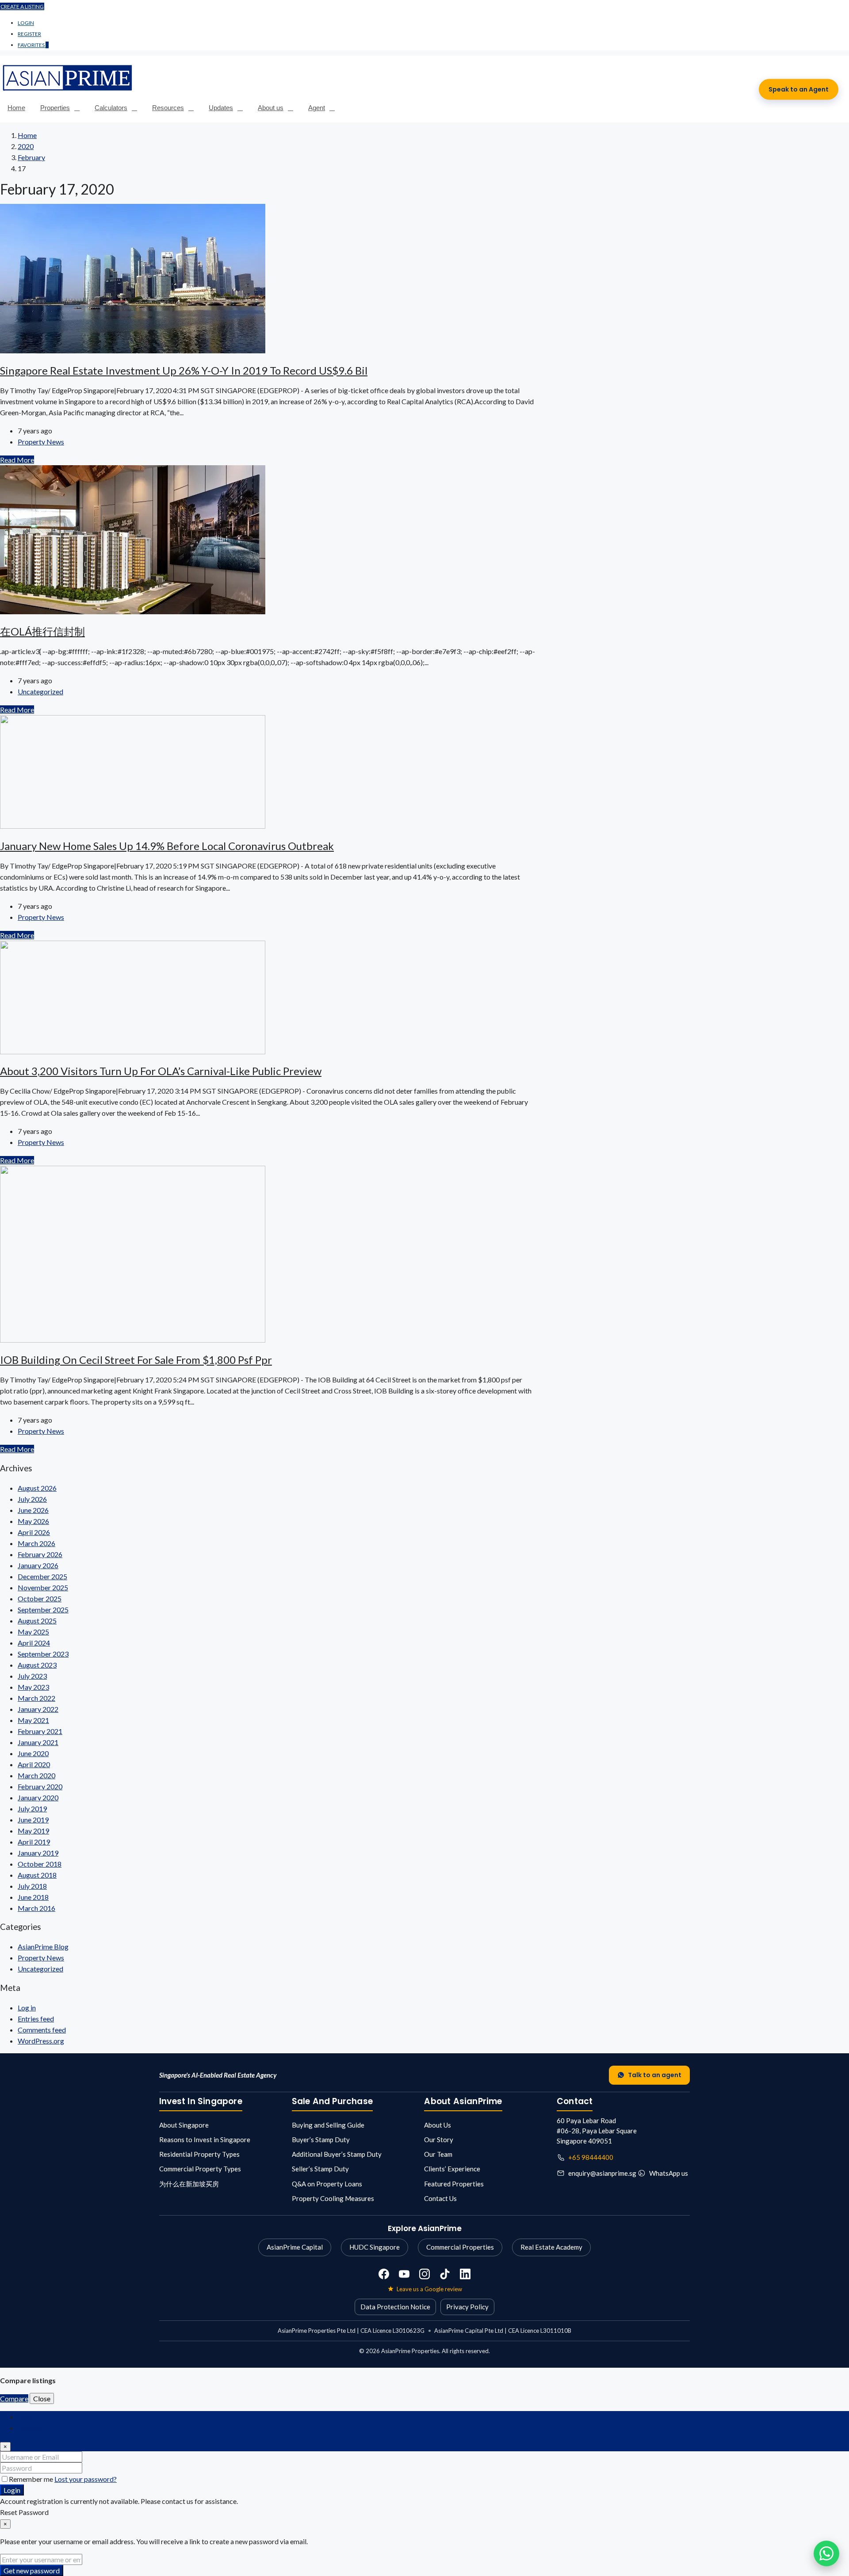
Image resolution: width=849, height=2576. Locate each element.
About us (271, 108)
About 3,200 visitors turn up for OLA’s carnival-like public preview (161, 1071)
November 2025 (43, 1587)
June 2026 (33, 1510)
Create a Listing (22, 6)
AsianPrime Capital (295, 2247)
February (31, 157)
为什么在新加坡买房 (189, 2184)
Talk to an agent (655, 2075)
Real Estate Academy (551, 2247)
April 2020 (34, 1764)
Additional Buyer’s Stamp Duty (337, 2154)
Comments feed (42, 2030)
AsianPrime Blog (43, 1946)
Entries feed (36, 2019)
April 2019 (34, 1842)
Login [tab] (26, 2417)
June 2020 (33, 1753)
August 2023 (37, 1665)
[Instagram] (424, 2274)
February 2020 (40, 1786)
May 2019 (33, 1831)
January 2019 (38, 1853)
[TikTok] (445, 2274)
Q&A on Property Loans (327, 2184)
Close (42, 2398)
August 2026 (37, 1488)
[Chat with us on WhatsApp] (826, 2553)
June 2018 (33, 1897)
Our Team (438, 2154)
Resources (168, 108)
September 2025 (43, 1610)
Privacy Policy (467, 2307)
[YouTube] (404, 2274)
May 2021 (33, 1720)
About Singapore (184, 2125)
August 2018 (37, 1875)
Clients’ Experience (452, 2169)
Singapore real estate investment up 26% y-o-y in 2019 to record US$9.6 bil (184, 370)
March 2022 (36, 1698)
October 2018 (40, 1864)
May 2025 (33, 1632)
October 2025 (40, 1598)
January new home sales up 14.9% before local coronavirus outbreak (167, 846)
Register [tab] (31, 2428)
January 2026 (38, 1565)
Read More (17, 460)
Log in (27, 2008)
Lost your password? (86, 2479)
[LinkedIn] (465, 2274)
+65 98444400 (591, 2157)
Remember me (32, 2479)
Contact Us (440, 2198)
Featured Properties (454, 2184)
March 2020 (36, 1775)
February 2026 (40, 1554)
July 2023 (32, 1676)
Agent (317, 108)
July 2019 (32, 1809)
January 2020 (38, 1797)
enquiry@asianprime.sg (602, 2173)
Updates (221, 108)
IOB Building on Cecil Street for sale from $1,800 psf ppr (136, 1360)
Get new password (32, 2570)
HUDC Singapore (375, 2247)
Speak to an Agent (799, 89)
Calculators (111, 108)
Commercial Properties (460, 2247)
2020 (26, 146)
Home (16, 108)
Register (29, 34)
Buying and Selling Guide (328, 2125)
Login (26, 23)
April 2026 (34, 1532)
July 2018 (32, 1886)
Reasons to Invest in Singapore (205, 2140)
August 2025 (37, 1621)
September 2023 (43, 1654)
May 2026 (33, 1521)
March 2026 (36, 1543)
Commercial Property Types (200, 2169)
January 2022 (38, 1709)
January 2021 (38, 1742)
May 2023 (33, 1687)
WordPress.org (41, 2041)
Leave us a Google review (429, 2289)
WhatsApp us (669, 2173)
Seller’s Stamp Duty (320, 2169)
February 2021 (40, 1731)
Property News (41, 442)
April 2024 (34, 1643)
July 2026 (32, 1499)
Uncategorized (40, 691)
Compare (14, 2398)
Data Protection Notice (395, 2307)
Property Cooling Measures (333, 2198)
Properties (55, 108)
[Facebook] (384, 2274)
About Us (438, 2125)
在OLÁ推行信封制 (42, 631)
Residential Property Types (199, 2154)
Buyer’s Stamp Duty (321, 2140)
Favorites (33, 45)
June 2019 (33, 1820)
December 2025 (42, 1576)
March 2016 (36, 1908)
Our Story (439, 2140)
